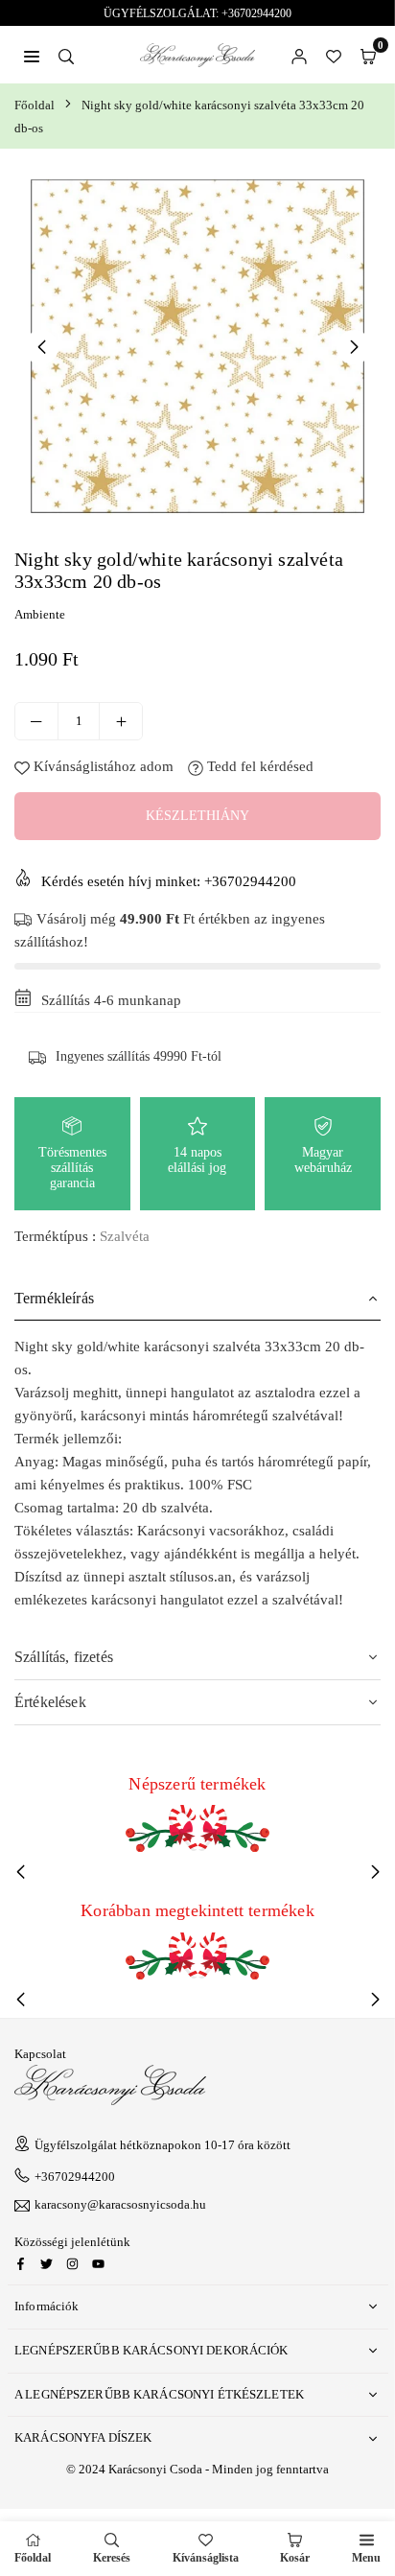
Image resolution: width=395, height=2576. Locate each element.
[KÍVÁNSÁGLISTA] (334, 55)
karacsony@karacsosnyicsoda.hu (120, 2205)
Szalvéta (125, 1236)
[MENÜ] (32, 55)
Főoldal (35, 105)
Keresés (112, 2558)
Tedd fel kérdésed (258, 766)
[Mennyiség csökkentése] (36, 721)
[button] (368, 55)
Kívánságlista (206, 2558)
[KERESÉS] (66, 55)
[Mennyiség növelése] (121, 721)
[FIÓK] (299, 55)
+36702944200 (75, 2177)
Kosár (295, 2558)
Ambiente (40, 614)
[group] (197, 346)
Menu (366, 2558)
